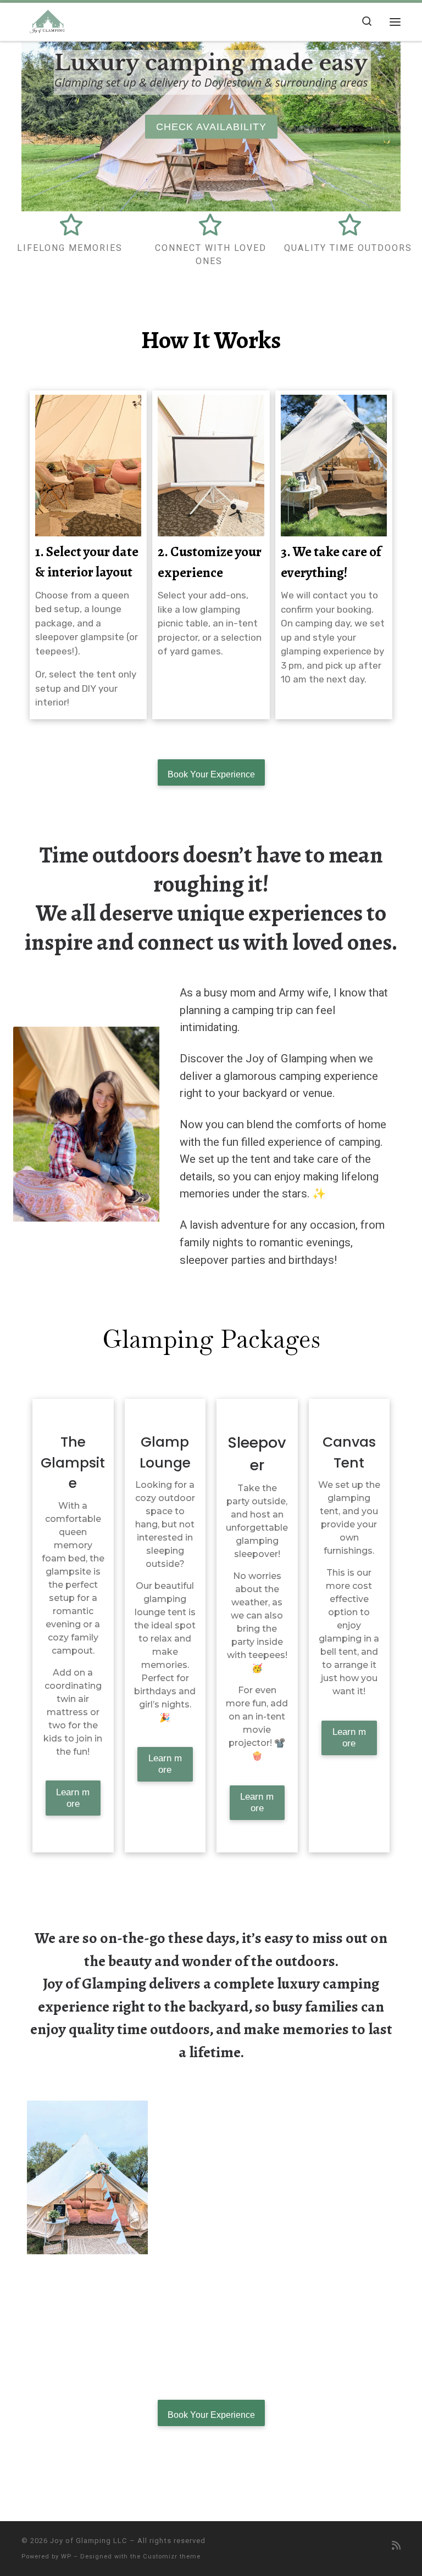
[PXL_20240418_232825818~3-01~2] (87, 2177)
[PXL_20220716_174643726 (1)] (87, 2317)
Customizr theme (172, 2557)
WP (66, 2557)
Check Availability (211, 126)
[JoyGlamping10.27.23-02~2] (211, 2317)
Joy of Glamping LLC (89, 2541)
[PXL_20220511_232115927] (335, 2177)
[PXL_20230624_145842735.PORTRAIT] (211, 2177)
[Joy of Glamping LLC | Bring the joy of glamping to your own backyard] (51, 20)
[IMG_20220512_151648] (335, 2317)
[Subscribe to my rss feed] (396, 2546)
